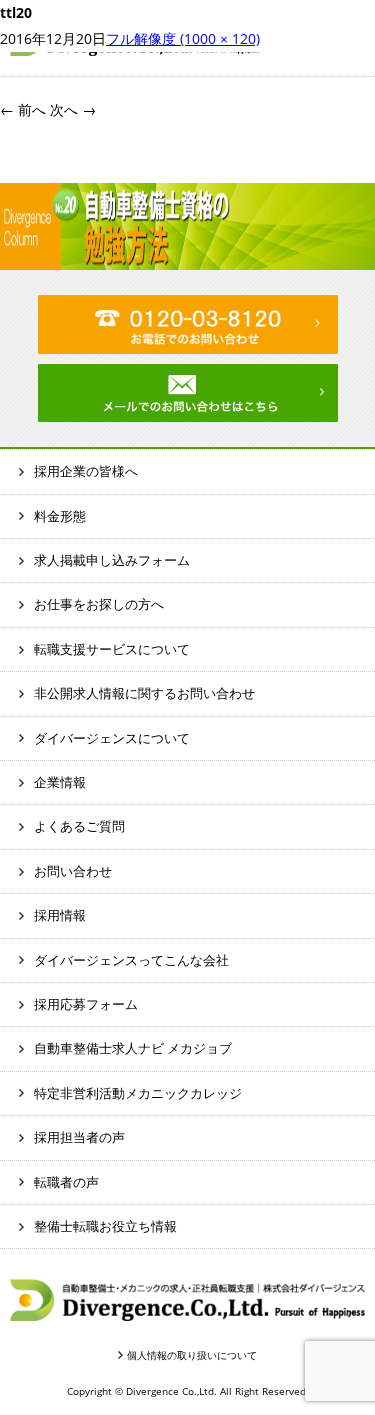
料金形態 (60, 516)
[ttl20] (187, 256)
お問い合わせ (73, 871)
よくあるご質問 (79, 826)
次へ (73, 109)
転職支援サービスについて (112, 649)
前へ (23, 109)
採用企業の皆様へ (86, 471)
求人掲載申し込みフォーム (112, 560)
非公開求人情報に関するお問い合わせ (144, 693)
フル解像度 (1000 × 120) (183, 38)
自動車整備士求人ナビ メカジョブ (133, 1048)
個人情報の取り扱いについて (192, 1355)
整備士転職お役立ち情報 (105, 1226)
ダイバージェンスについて (112, 738)
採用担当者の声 (79, 1137)
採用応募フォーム (86, 1004)
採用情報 (60, 915)
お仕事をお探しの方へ (99, 604)
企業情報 (60, 782)
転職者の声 (66, 1182)
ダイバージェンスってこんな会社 (131, 960)
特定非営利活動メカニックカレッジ (138, 1093)
